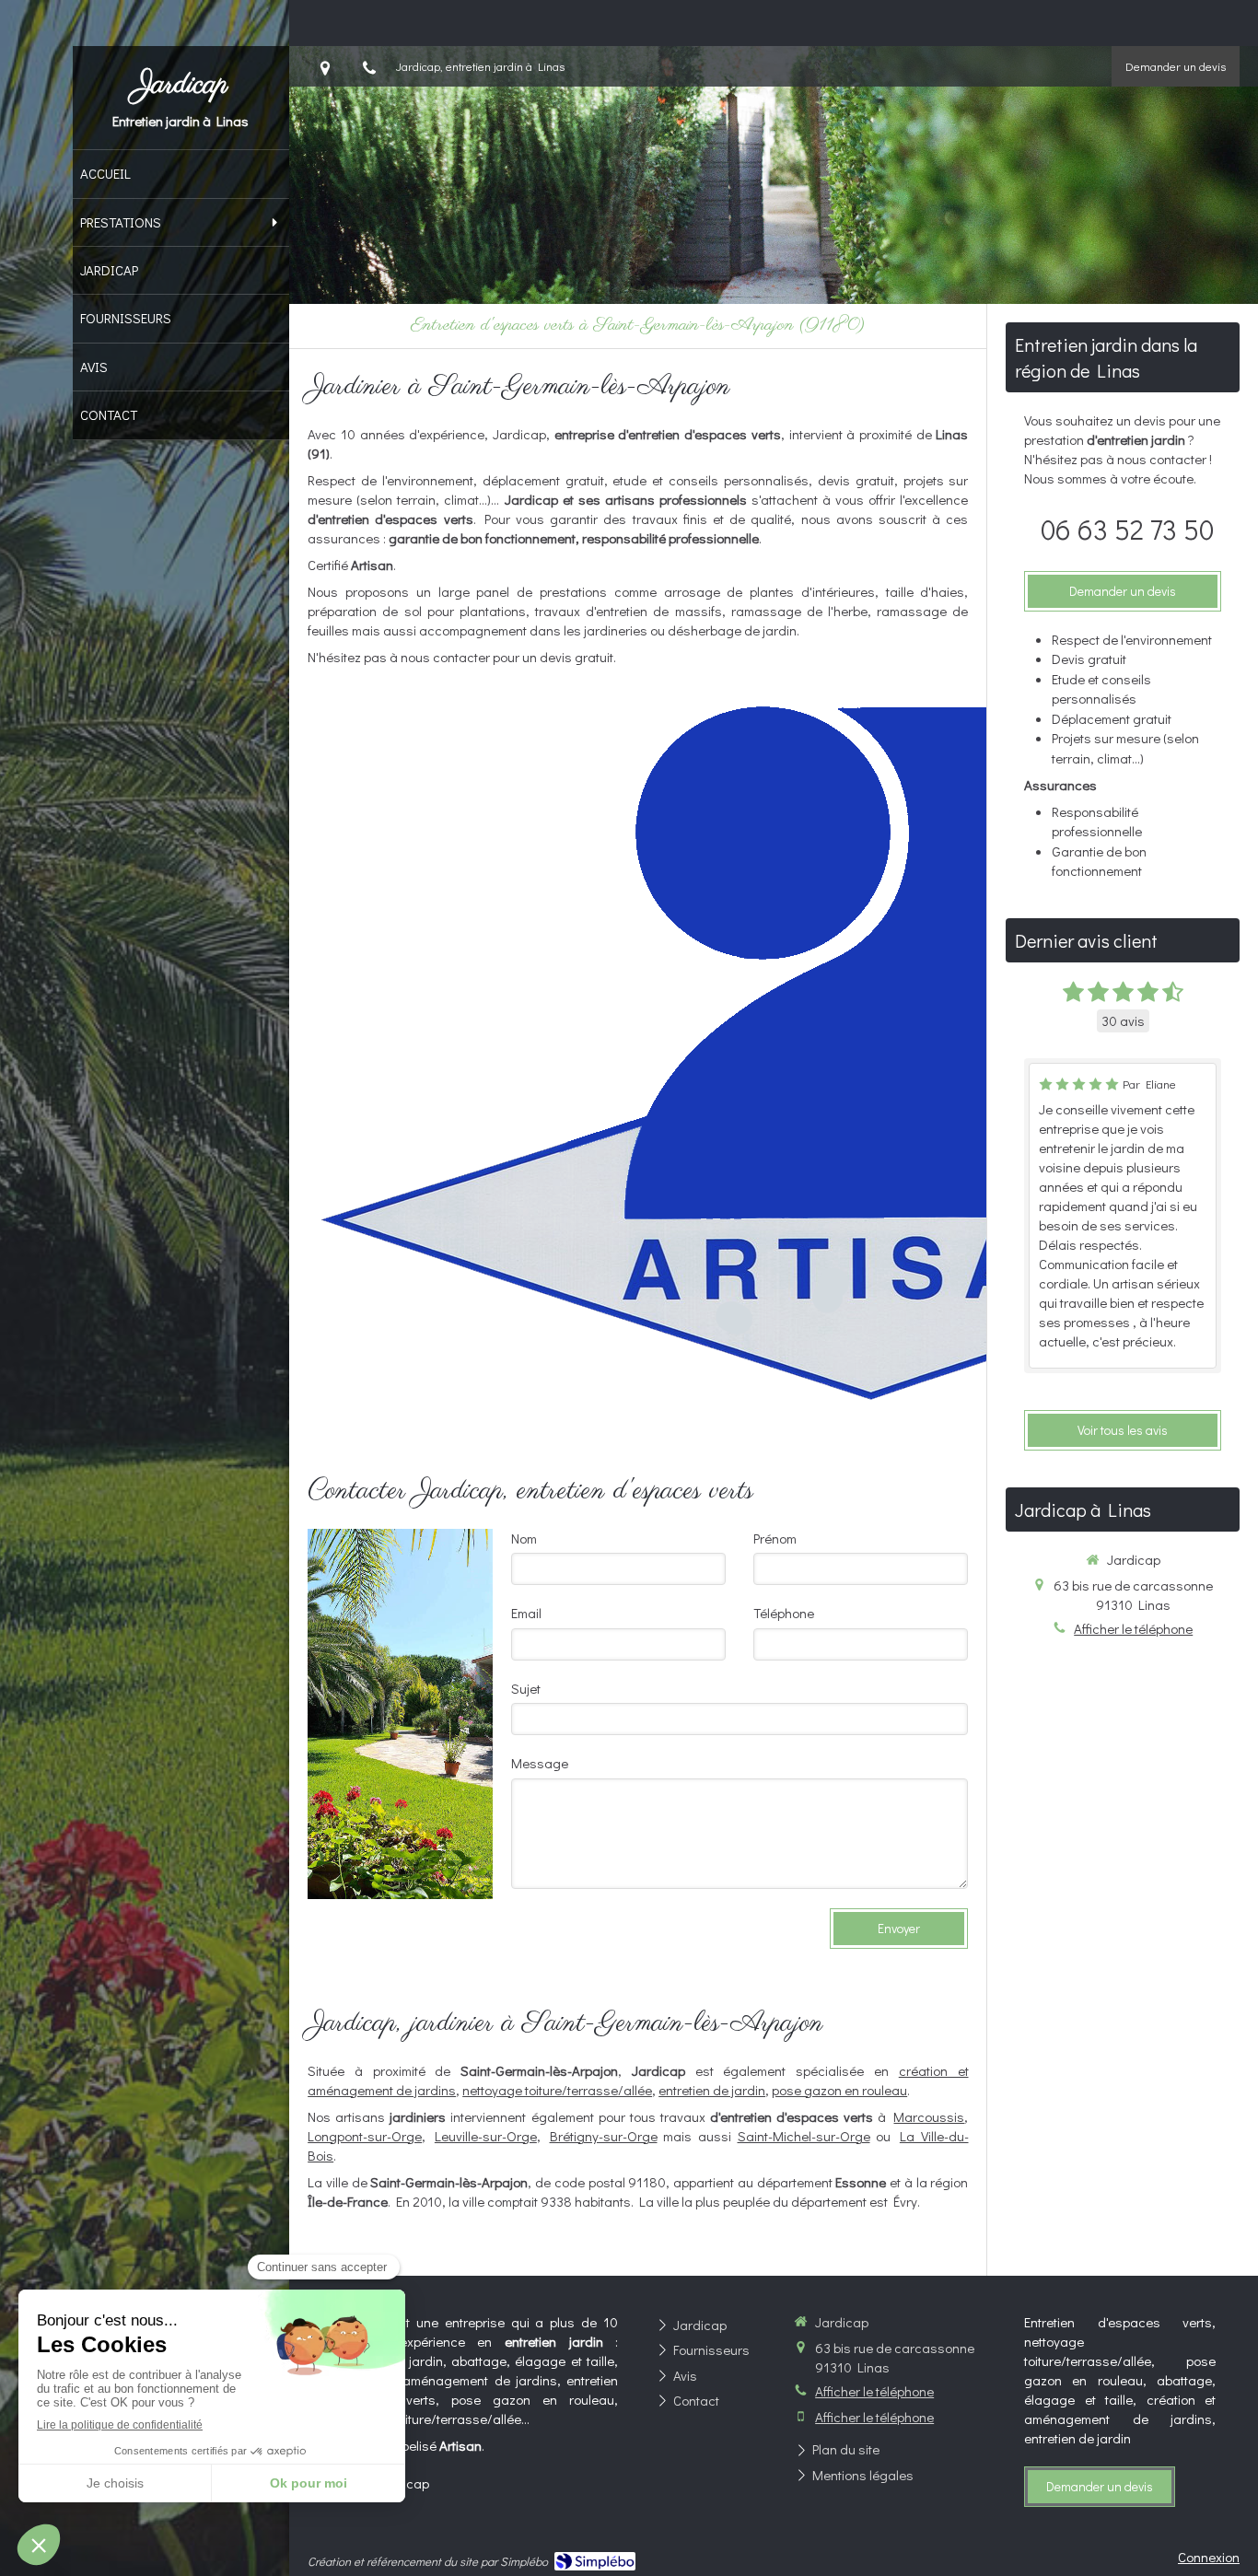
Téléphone (784, 1613)
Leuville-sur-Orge (486, 2136)
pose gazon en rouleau (839, 2090)
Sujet (526, 1688)
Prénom (775, 1538)
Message (540, 1763)
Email (526, 1613)
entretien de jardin (712, 2090)
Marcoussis (929, 2116)
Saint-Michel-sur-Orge (804, 2136)
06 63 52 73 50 (1127, 529)
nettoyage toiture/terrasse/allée (557, 2090)
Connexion (1209, 2557)
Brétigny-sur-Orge (604, 2136)
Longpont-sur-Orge (365, 2136)
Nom (524, 1538)
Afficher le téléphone (1133, 1628)
